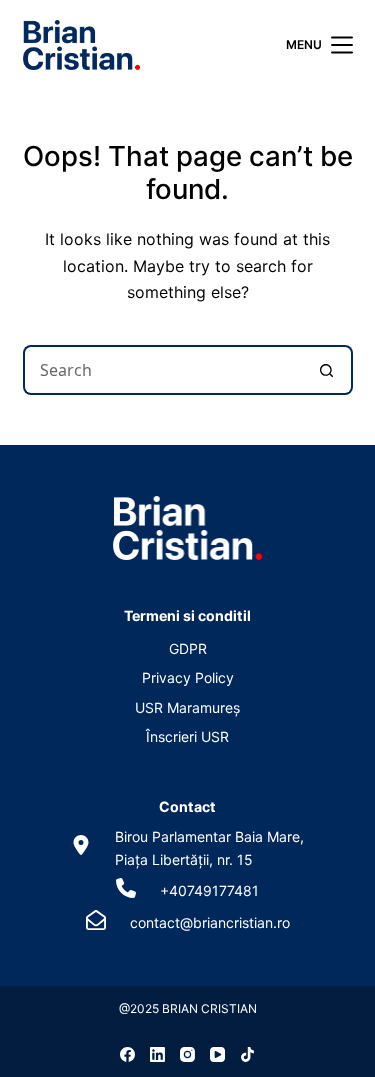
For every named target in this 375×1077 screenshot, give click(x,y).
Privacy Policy (188, 677)
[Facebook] (127, 1054)
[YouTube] (217, 1054)
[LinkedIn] (157, 1054)
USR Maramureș (187, 707)
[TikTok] (247, 1054)
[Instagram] (187, 1054)
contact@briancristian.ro (210, 922)
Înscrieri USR (187, 736)
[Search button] (328, 370)
